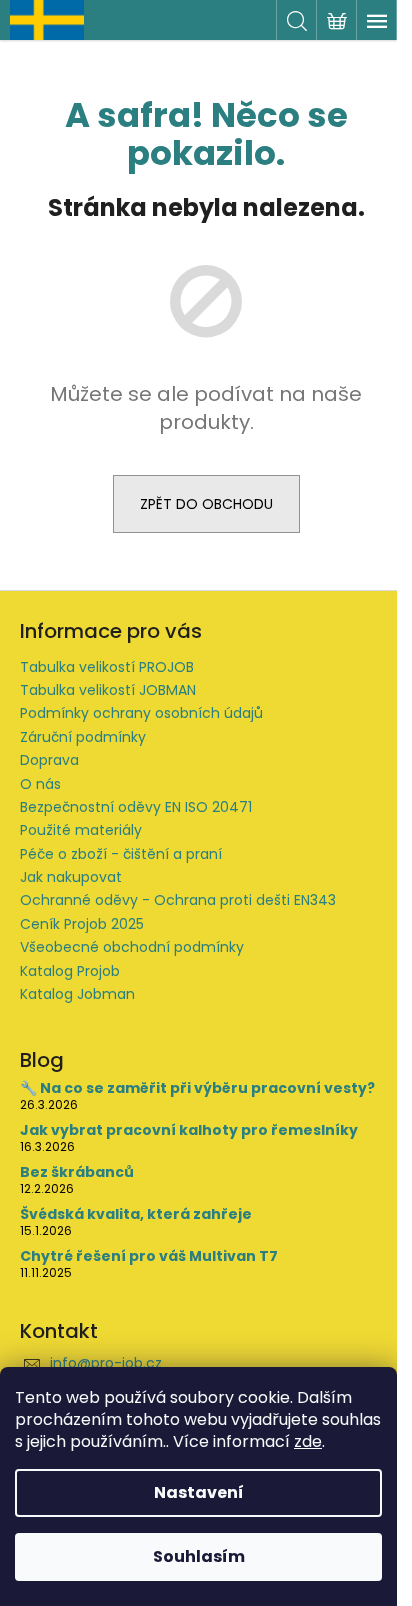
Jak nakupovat (71, 877)
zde (308, 1441)
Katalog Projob (70, 971)
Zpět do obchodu (206, 504)
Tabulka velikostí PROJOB (107, 667)
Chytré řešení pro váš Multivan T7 (149, 1256)
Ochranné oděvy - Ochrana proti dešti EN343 (178, 900)
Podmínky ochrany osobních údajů (141, 713)
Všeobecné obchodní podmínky (132, 947)
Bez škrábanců (77, 1172)
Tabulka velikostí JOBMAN (108, 690)
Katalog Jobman (77, 994)
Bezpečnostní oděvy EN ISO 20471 (136, 807)
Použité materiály (81, 830)
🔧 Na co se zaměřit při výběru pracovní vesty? (197, 1088)
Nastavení (199, 1492)
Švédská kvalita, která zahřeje (136, 1214)
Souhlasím (199, 1556)
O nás (40, 784)
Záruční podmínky (83, 737)
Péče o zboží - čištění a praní (121, 854)
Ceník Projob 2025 (82, 924)
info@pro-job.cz (106, 1363)
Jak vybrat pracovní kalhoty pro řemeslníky (189, 1130)
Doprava (49, 760)
